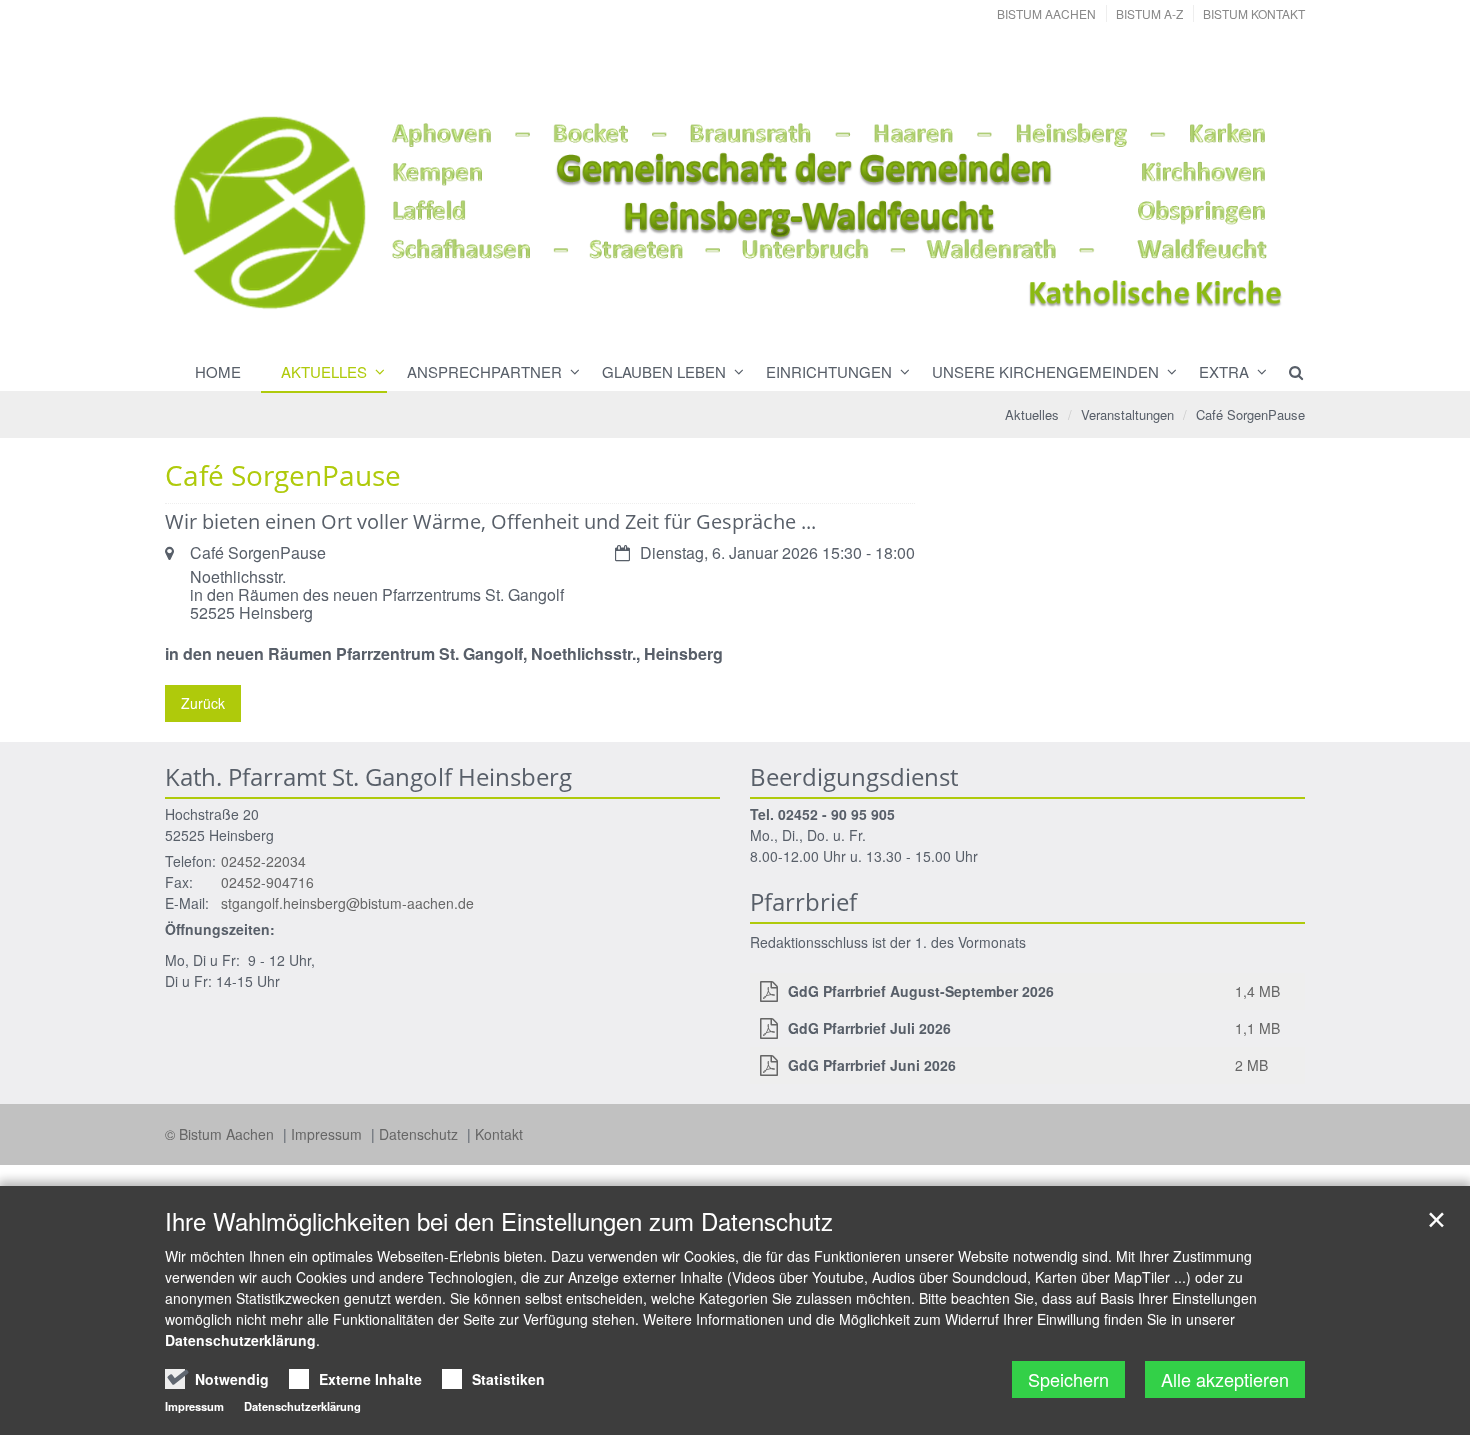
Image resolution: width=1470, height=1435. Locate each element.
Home (218, 371)
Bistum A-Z (1149, 13)
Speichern (1068, 1379)
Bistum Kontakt (1254, 13)
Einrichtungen (829, 371)
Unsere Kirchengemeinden (1045, 371)
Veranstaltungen (1127, 414)
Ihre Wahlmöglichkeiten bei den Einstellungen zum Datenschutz (499, 1221)
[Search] (1287, 372)
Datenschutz (420, 1134)
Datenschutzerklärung (240, 1340)
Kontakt (499, 1134)
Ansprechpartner (484, 371)
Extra (1224, 371)
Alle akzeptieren (1225, 1379)
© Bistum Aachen (221, 1134)
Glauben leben (664, 371)
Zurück (203, 703)
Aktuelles (324, 371)
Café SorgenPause (1250, 414)
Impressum (328, 1134)
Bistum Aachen (1046, 13)
